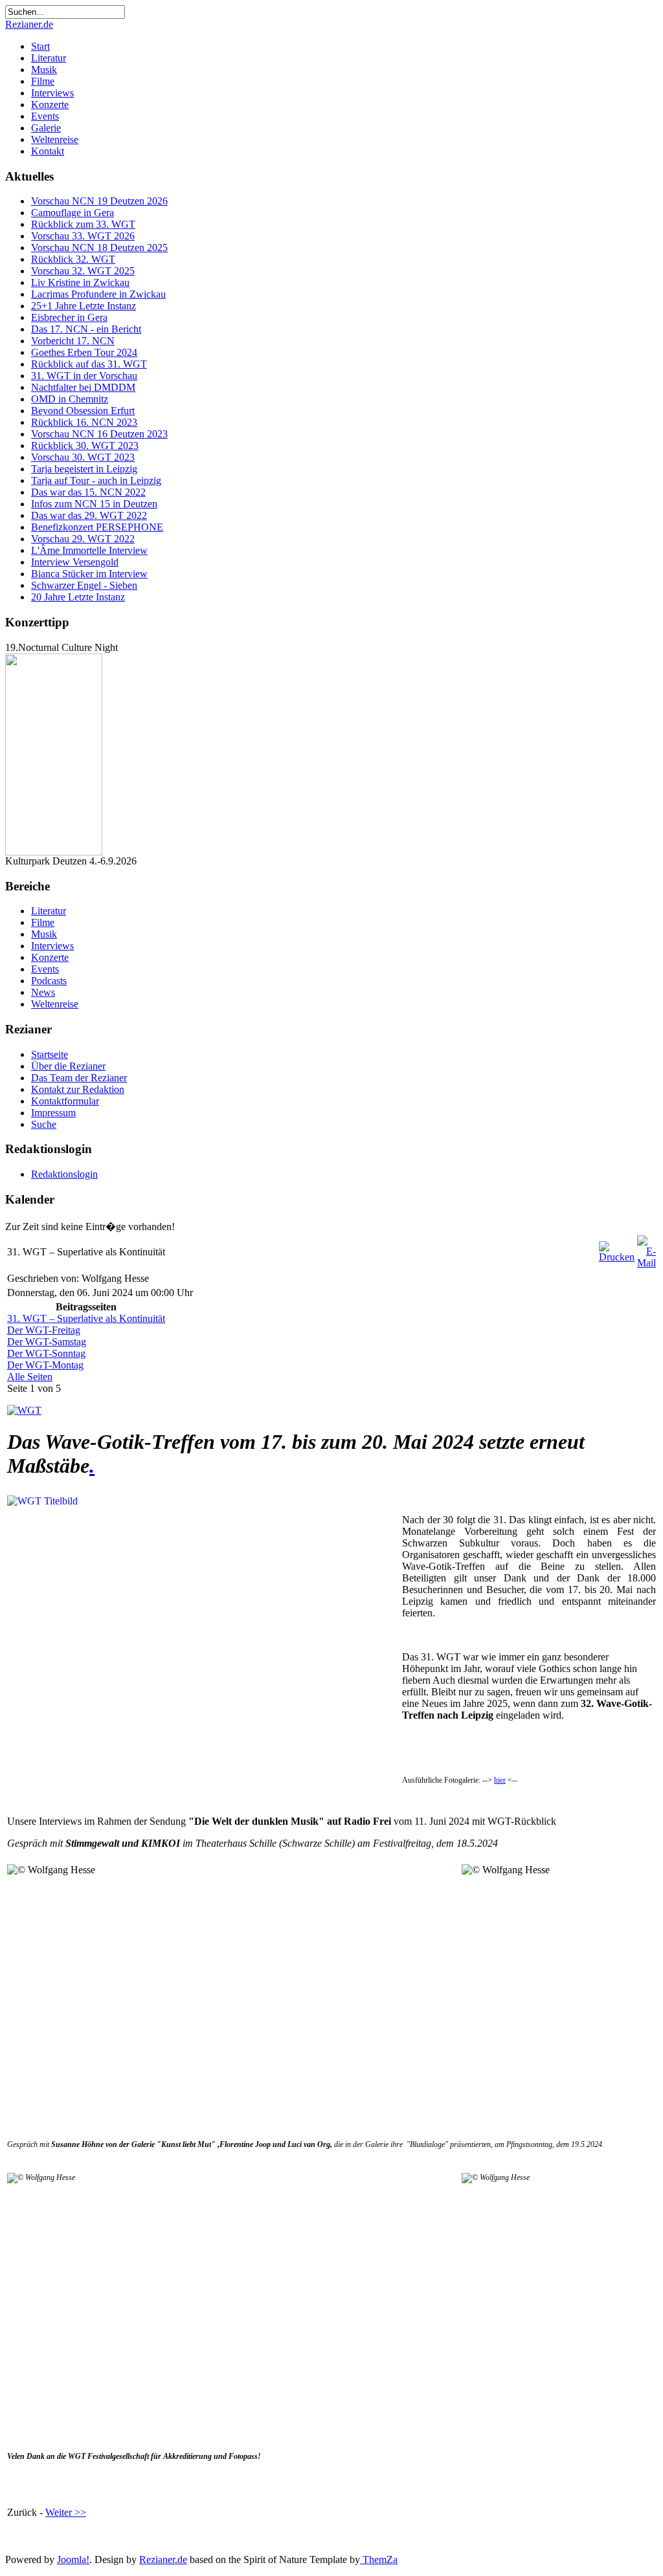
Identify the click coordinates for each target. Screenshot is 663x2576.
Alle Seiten (30, 1377)
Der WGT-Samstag (47, 1342)
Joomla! (73, 2559)
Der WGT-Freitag (44, 1330)
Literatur (49, 58)
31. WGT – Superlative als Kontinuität (86, 1318)
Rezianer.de (29, 24)
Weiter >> (66, 2512)
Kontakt (48, 151)
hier (500, 1780)
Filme (43, 81)
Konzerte (50, 105)
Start (40, 46)
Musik (44, 70)
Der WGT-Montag (45, 1365)
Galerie (46, 128)
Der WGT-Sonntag (46, 1353)
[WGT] (24, 1410)
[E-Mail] (646, 1263)
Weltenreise (55, 139)
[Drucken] (617, 1257)
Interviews (52, 93)
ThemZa (379, 2559)
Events (45, 116)
